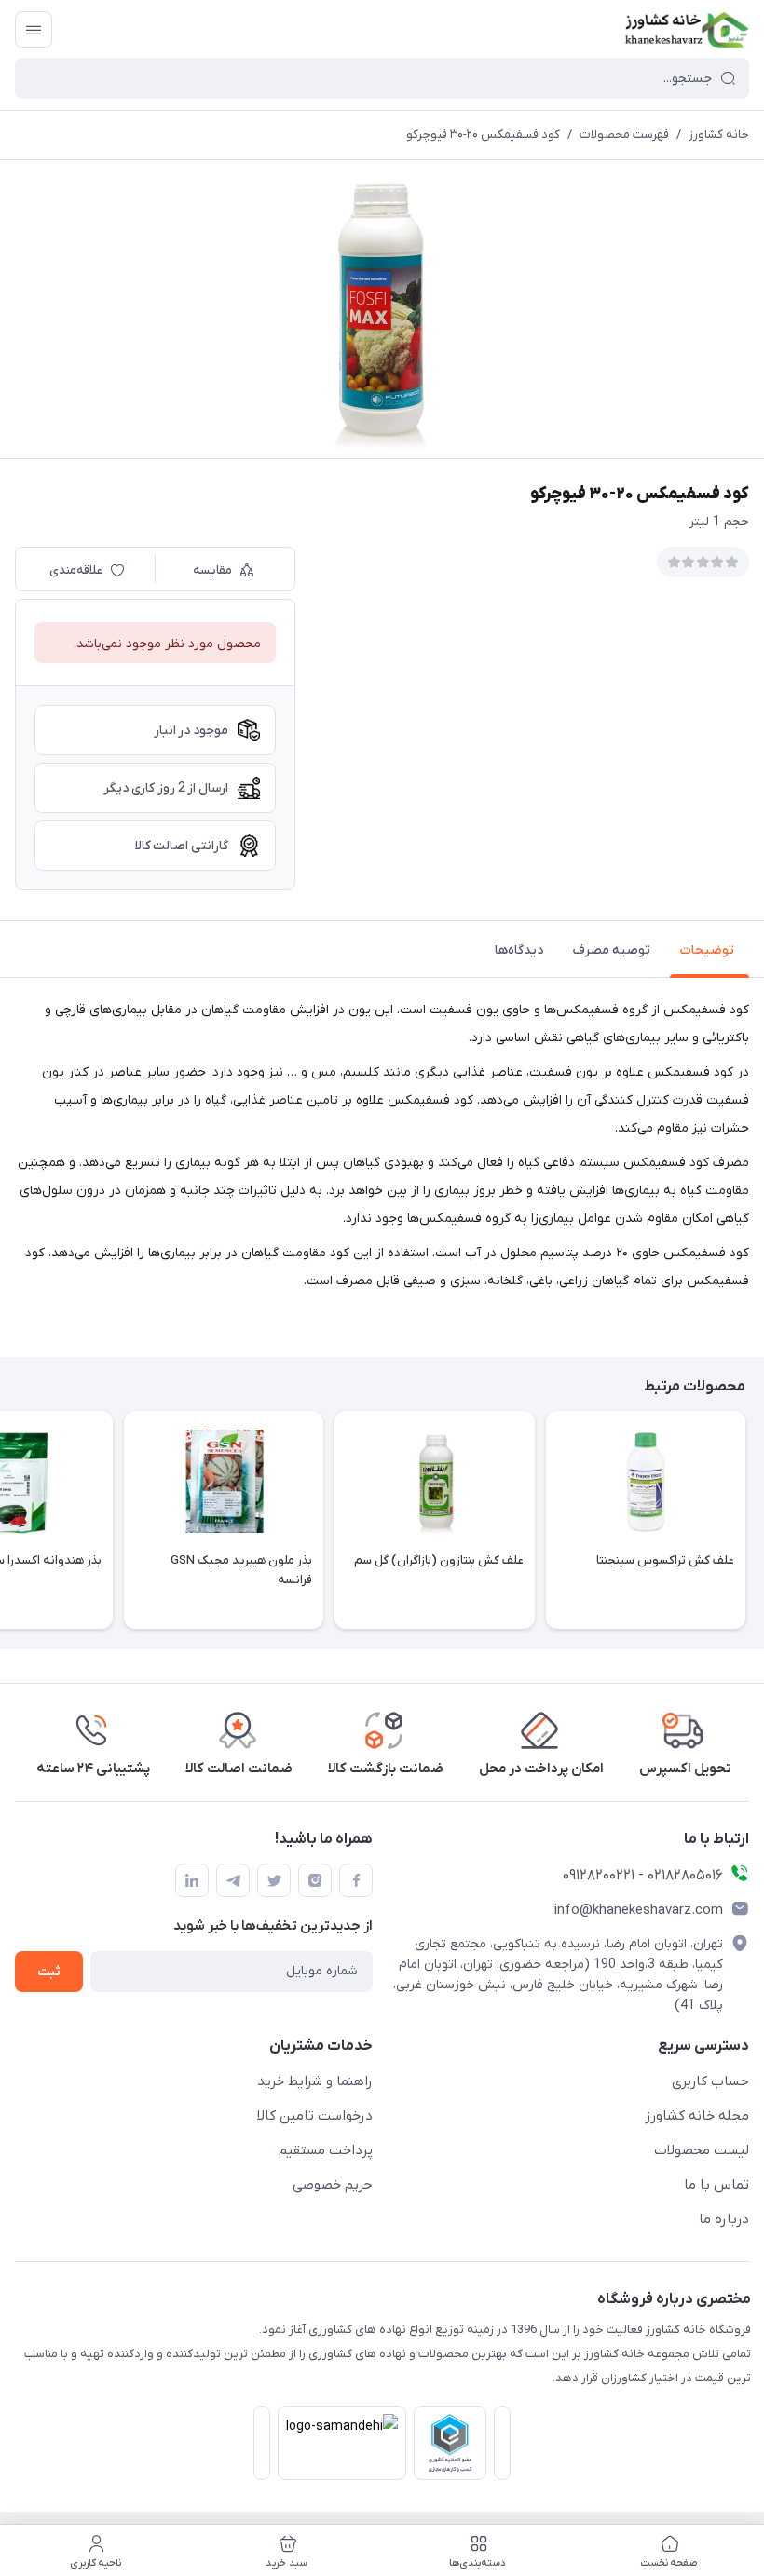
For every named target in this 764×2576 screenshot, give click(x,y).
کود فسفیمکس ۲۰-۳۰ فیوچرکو (483, 135)
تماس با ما (716, 2185)
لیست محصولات (702, 2150)
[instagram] (315, 1880)
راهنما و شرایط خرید (315, 2081)
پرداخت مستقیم (326, 2150)
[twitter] (274, 1880)
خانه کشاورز (719, 135)
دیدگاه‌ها (519, 950)
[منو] (34, 30)
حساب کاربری (710, 2081)
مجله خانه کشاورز (697, 2116)
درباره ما (724, 2219)
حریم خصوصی (333, 2185)
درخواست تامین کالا (315, 2116)
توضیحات (707, 950)
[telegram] (233, 1880)
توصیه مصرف (612, 950)
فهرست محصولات (624, 135)
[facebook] (356, 1880)
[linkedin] (192, 1880)
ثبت (49, 1972)
